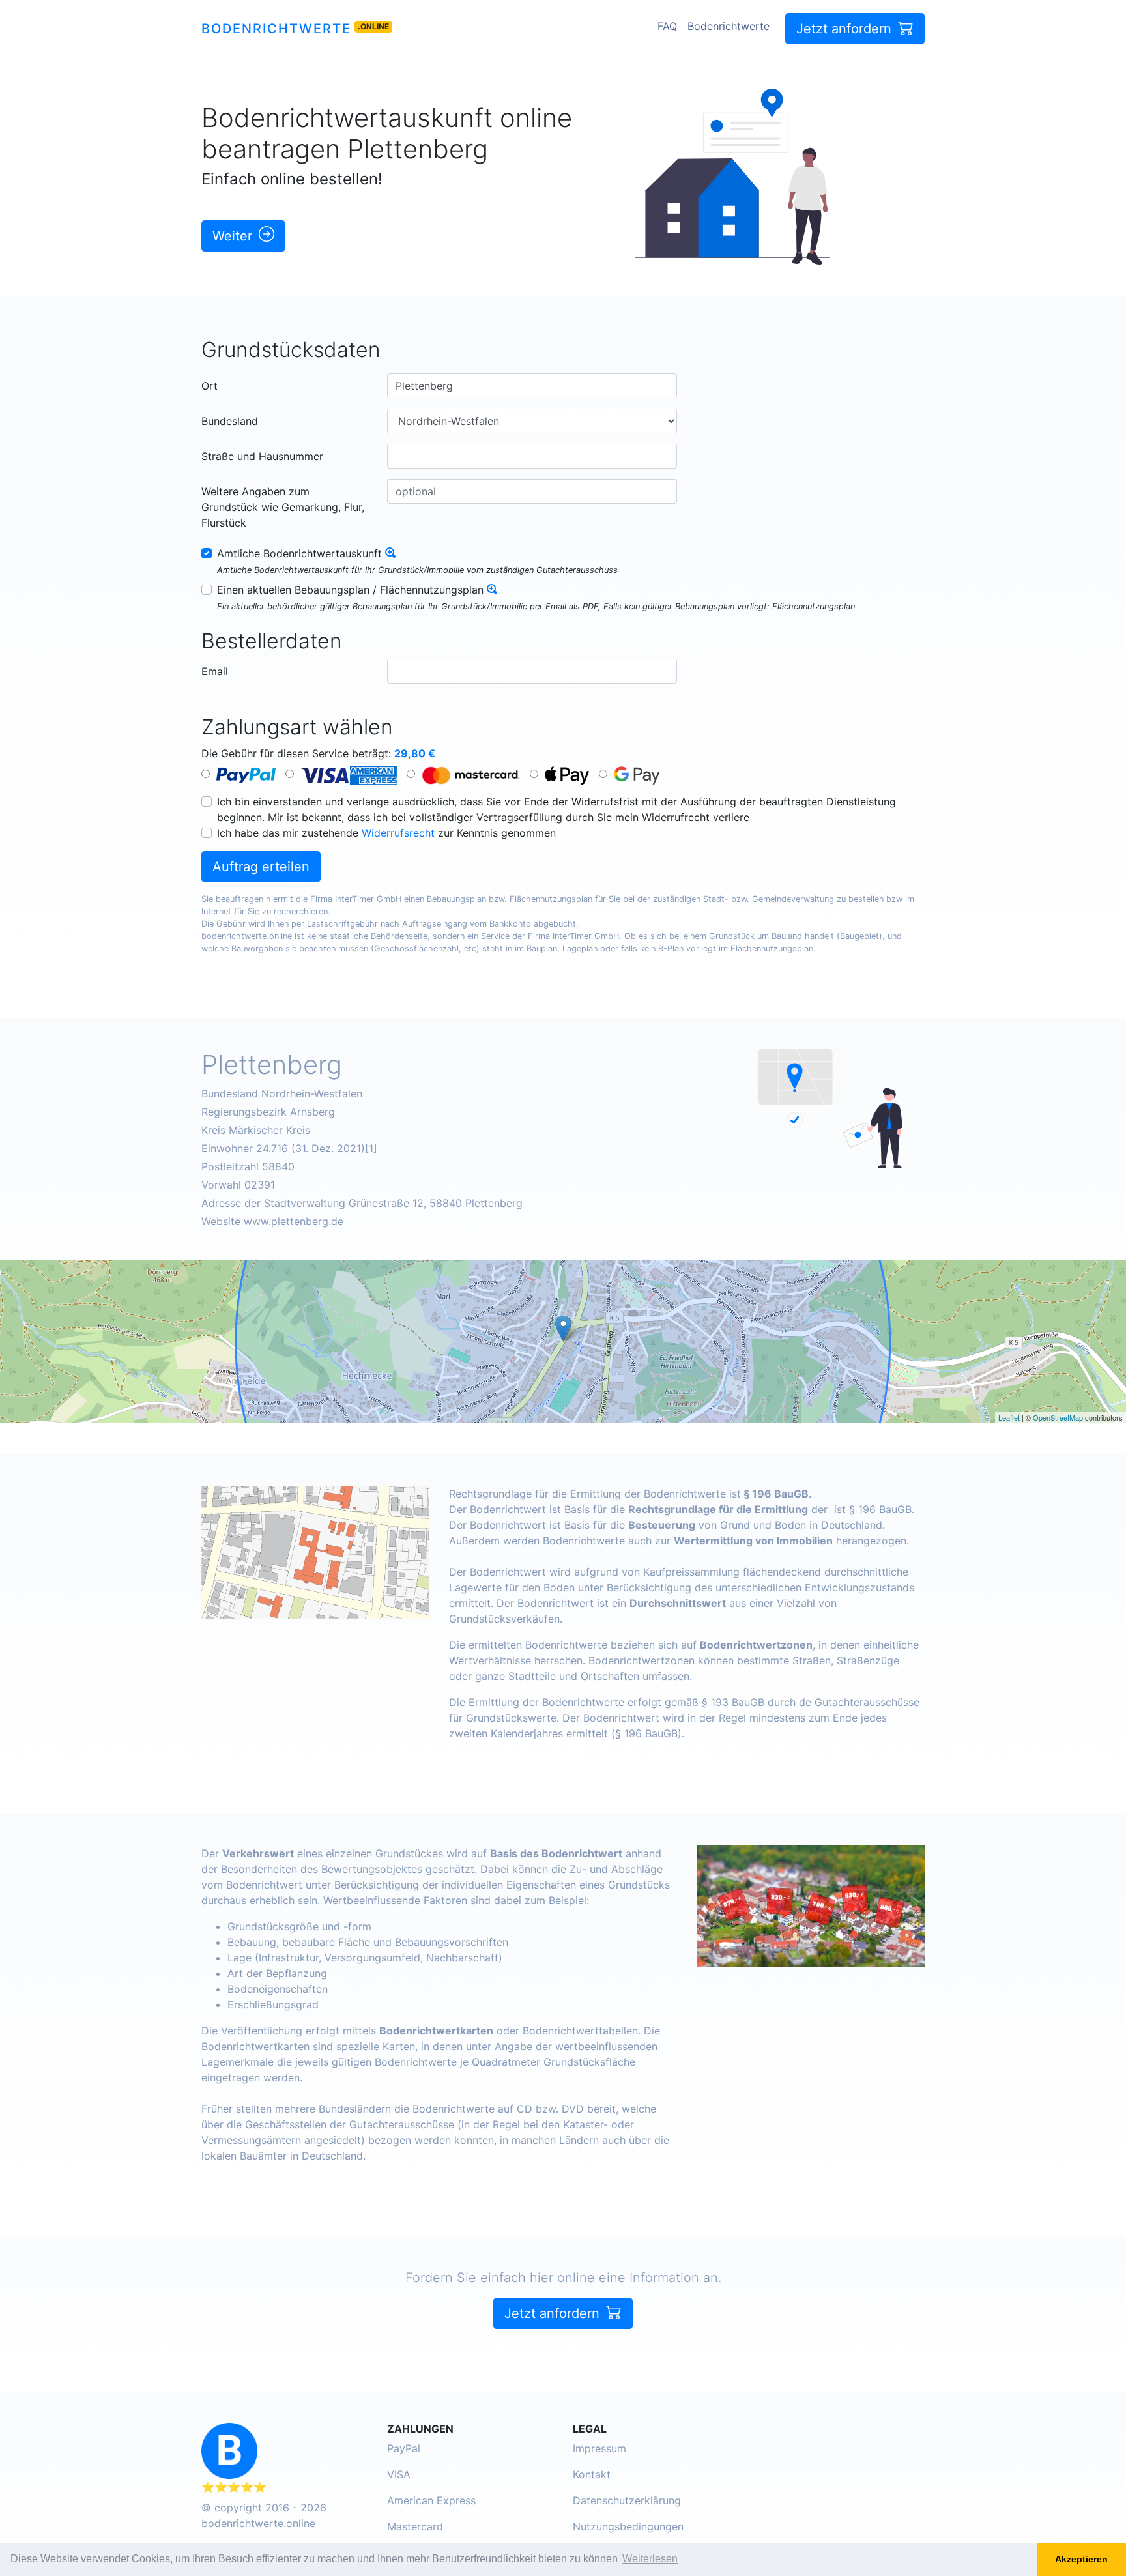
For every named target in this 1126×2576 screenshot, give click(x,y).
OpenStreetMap (1058, 1417)
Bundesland (230, 421)
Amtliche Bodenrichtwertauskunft (299, 553)
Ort (209, 386)
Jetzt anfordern (846, 29)
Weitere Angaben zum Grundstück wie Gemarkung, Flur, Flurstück (283, 507)
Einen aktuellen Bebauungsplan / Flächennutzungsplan (350, 590)
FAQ (667, 26)
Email (215, 671)
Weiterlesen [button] (650, 2559)
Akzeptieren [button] (1081, 2559)
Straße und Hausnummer (262, 456)
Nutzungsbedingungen (628, 2526)
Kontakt (592, 2474)
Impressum (599, 2448)
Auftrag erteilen (261, 867)
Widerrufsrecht (398, 833)
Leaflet (1009, 1417)
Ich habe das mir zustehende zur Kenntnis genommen (386, 833)
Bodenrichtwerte (276, 29)
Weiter (234, 236)
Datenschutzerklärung (627, 2500)
